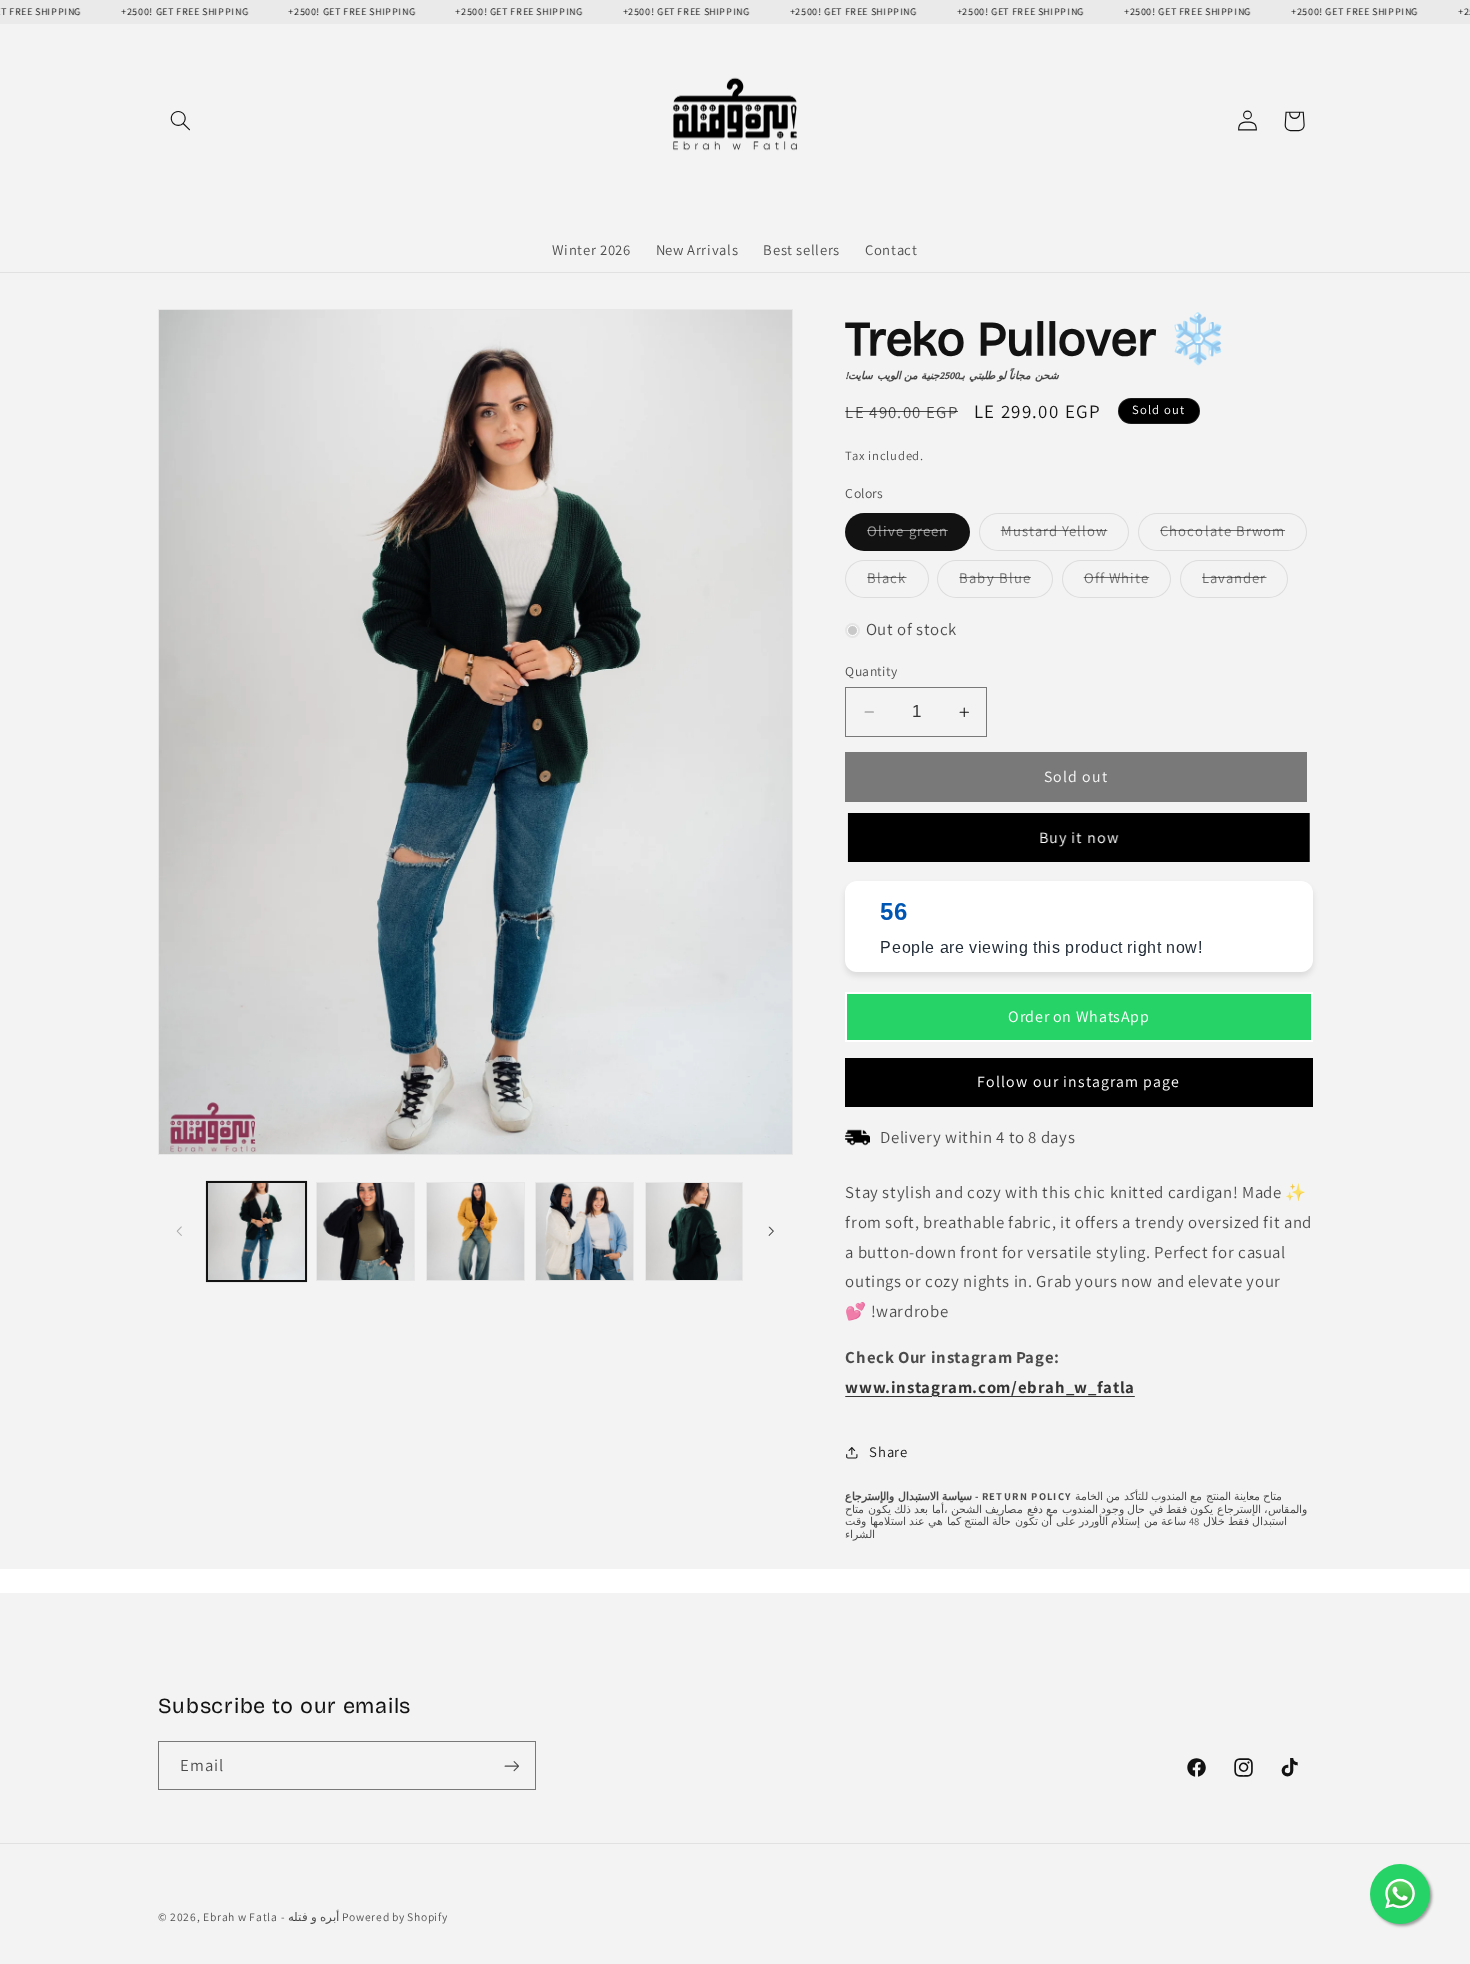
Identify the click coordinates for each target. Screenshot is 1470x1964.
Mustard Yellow (1065, 536)
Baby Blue (1005, 583)
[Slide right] (771, 1231)
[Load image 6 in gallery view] (584, 1231)
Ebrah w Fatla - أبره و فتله (270, 1916)
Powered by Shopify (394, 1916)
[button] (181, 121)
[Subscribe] (511, 1765)
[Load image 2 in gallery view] (365, 1231)
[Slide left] (180, 1231)
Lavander (1245, 583)
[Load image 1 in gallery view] (256, 1231)
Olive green (918, 536)
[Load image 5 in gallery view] (475, 1231)
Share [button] (888, 1451)
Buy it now (1076, 836)
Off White (1127, 583)
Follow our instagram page (1078, 1081)
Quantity (871, 671)
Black (897, 583)
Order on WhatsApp (1079, 1016)
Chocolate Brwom (1233, 536)
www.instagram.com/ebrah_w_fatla (990, 1387)
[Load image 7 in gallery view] (694, 1231)
